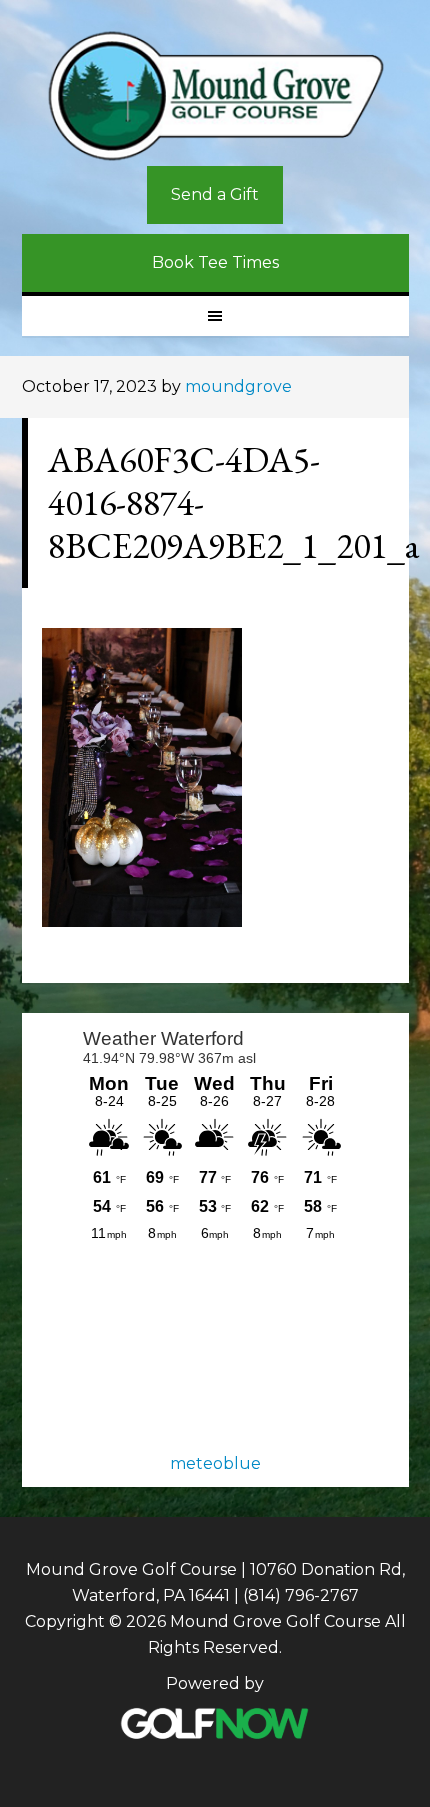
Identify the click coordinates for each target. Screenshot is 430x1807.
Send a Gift (215, 194)
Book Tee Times (215, 262)
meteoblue (215, 1463)
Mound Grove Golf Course (215, 96)
